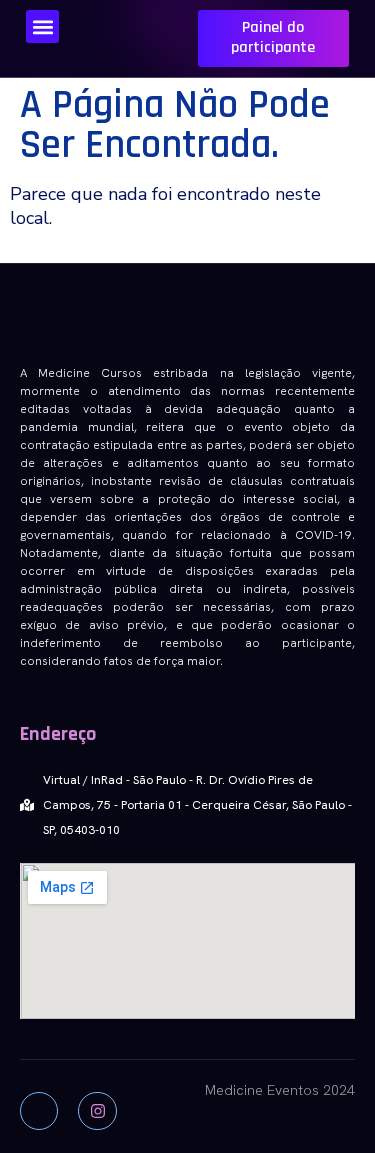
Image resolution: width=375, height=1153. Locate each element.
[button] (42, 26)
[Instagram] (97, 1111)
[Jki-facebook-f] (39, 1111)
